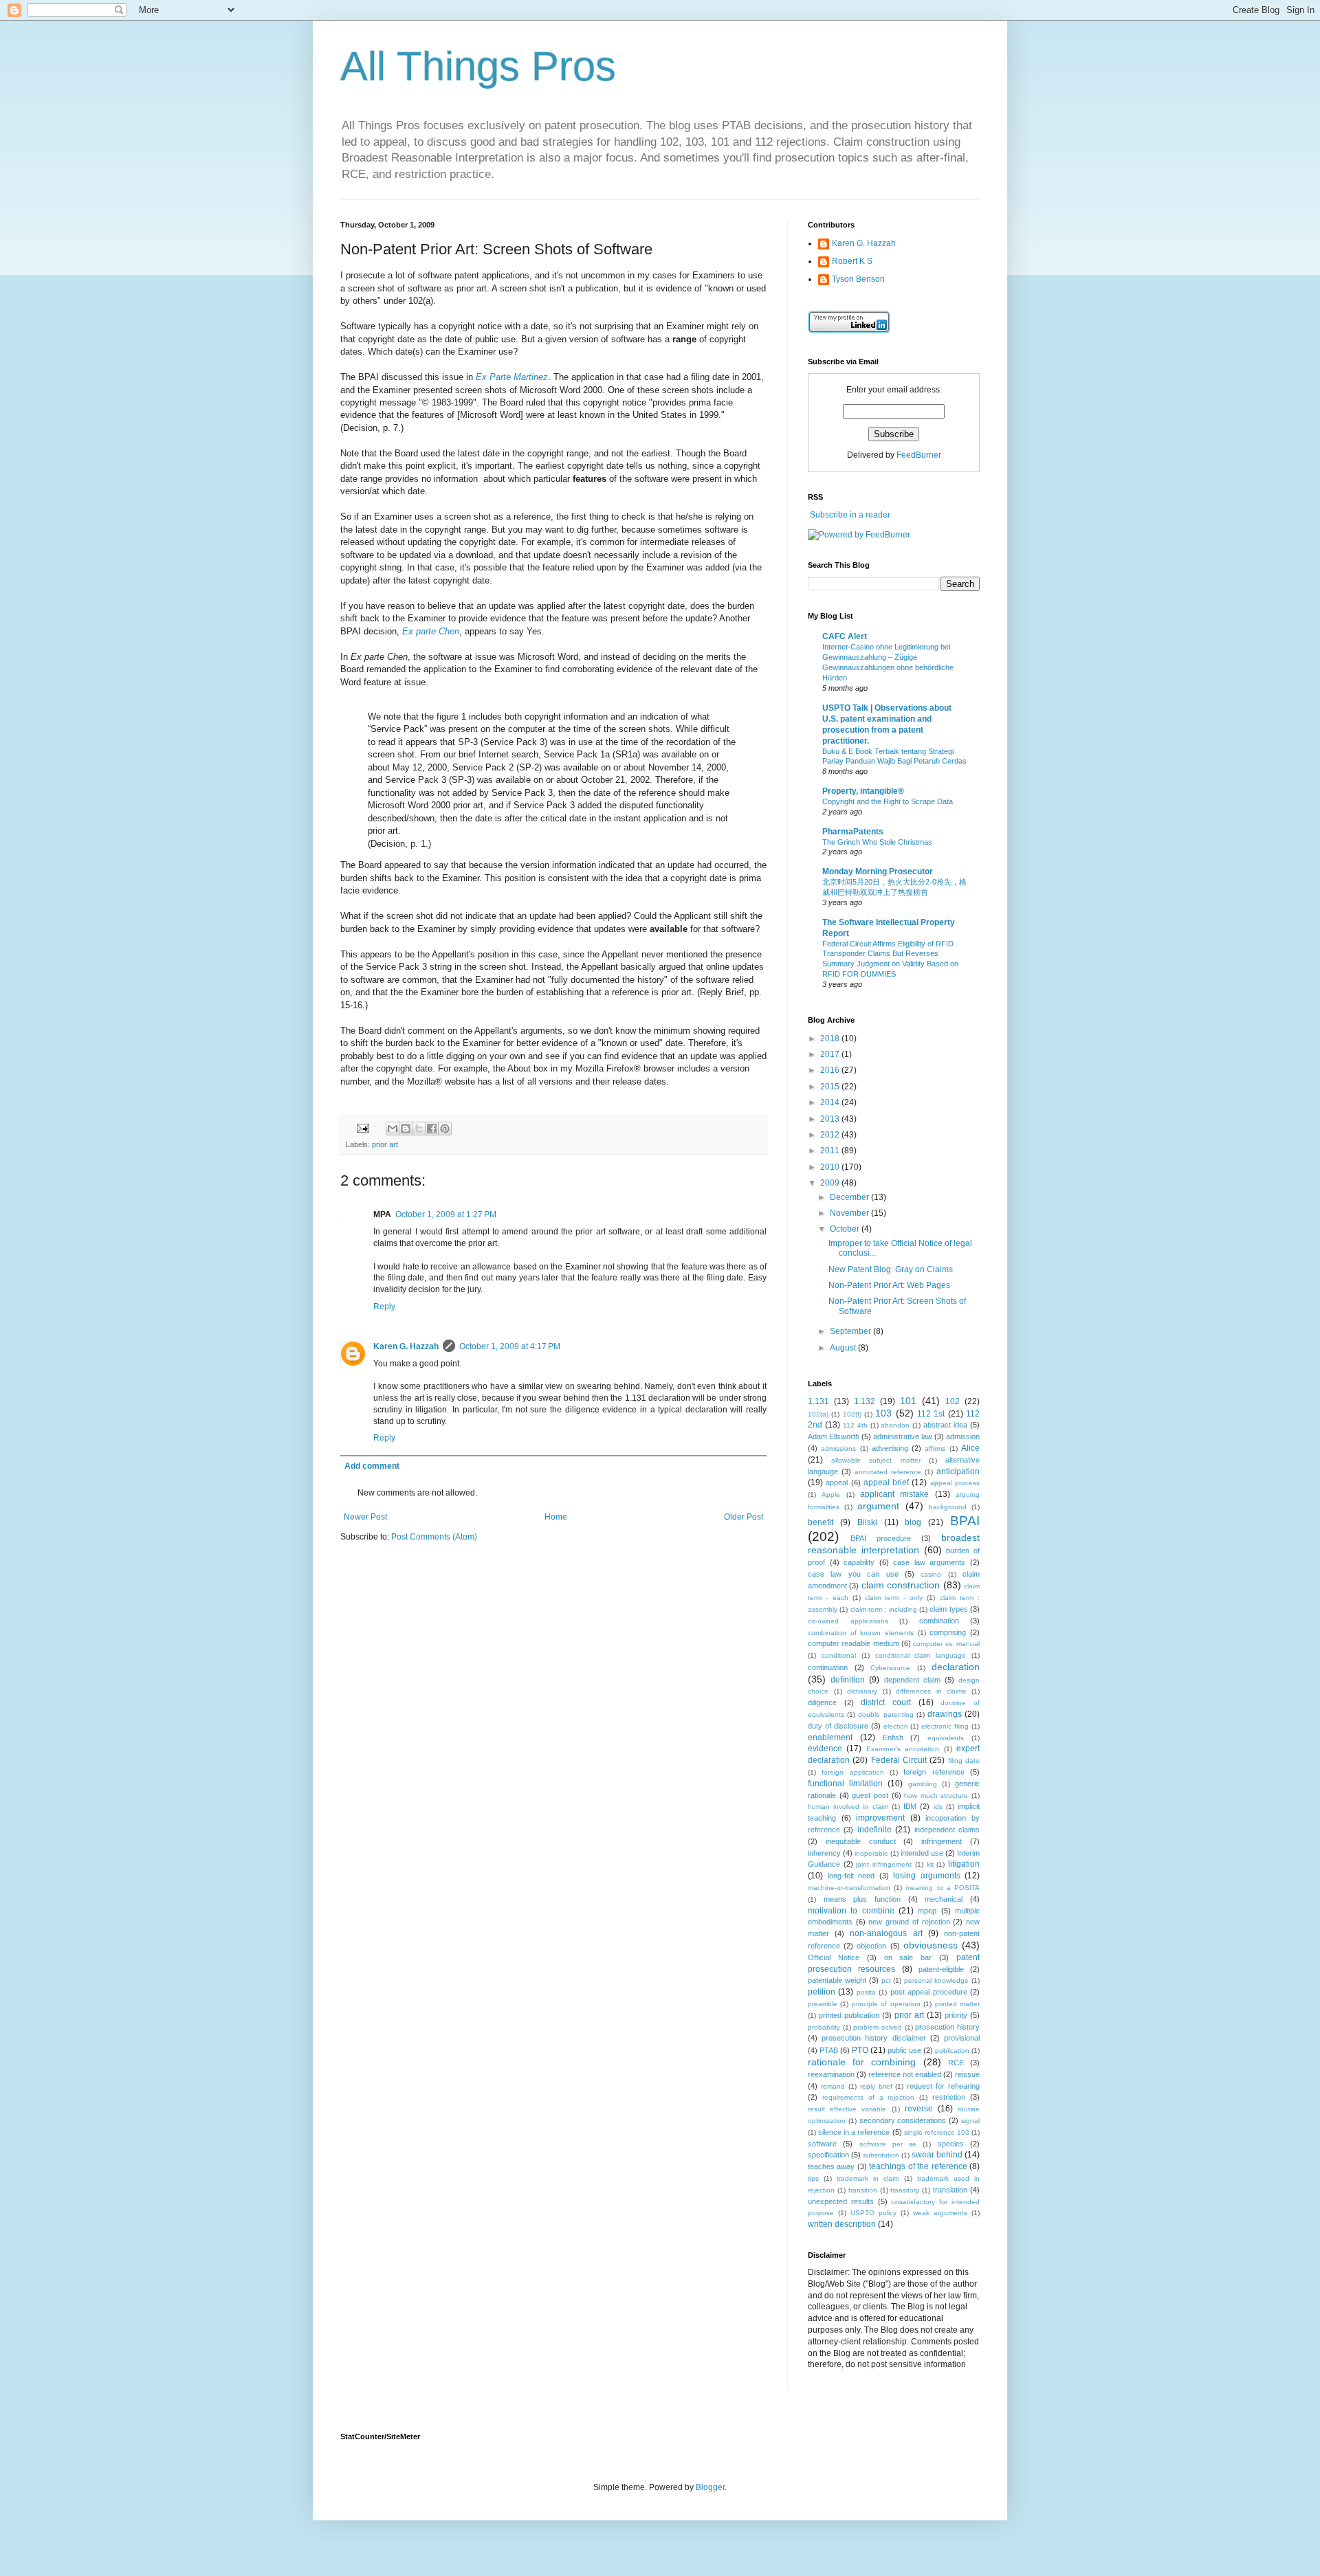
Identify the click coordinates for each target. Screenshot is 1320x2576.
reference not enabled (905, 2074)
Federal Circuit (899, 1760)
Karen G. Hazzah (406, 1346)
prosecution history (947, 2027)
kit (930, 1864)
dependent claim (912, 1680)
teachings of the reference (918, 2166)
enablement (830, 1737)
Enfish (893, 1737)
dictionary (862, 1691)
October (846, 1229)
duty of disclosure (838, 1726)
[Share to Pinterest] (445, 1129)
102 (953, 1401)
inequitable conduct (861, 1841)
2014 (831, 1102)
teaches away (831, 2166)
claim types (948, 1609)
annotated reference (888, 1472)
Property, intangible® (863, 791)
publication (952, 2051)
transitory (905, 2190)
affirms (935, 1448)
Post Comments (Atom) (434, 1537)
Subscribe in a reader (850, 515)
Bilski (867, 1522)
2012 (831, 1135)
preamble (823, 2004)
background (948, 1507)
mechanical (944, 1899)
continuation (828, 1667)
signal (970, 2121)
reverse (919, 2109)
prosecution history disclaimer (873, 2038)
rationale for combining (862, 2062)
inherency (824, 1853)
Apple (831, 1495)
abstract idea (945, 1425)
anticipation (958, 1472)
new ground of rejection (909, 1922)
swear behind (937, 2155)
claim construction (901, 1585)
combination (939, 1621)
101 (908, 1401)
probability (824, 2027)
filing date (964, 1761)
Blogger (710, 2487)
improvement (880, 1818)
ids (938, 1807)
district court (886, 1702)
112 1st (931, 1414)
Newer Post (365, 1517)
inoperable (871, 1853)
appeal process (955, 1483)
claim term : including (884, 1609)
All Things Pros (478, 66)
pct (886, 1980)
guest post (870, 1795)
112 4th (855, 1425)
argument (878, 1506)
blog (913, 1522)
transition (863, 2190)
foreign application (852, 1772)
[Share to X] (419, 1129)
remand (833, 2086)
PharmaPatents (853, 832)
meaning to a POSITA (943, 1888)
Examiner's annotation (903, 1749)
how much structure (936, 1796)
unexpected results (841, 2201)
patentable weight (837, 1980)
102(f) (852, 1414)
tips (813, 2178)
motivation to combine (851, 1911)
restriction (949, 2097)
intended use (922, 1853)
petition (822, 1992)
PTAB (829, 2050)
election (896, 1726)
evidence (825, 1748)
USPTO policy (873, 2213)
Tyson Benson (858, 279)
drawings (945, 1714)
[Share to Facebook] (432, 1129)
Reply (384, 1307)
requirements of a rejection (869, 2097)
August (844, 1348)
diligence (822, 1702)
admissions (838, 1448)
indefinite (874, 1830)
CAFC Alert (845, 636)
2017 (831, 1054)
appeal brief (886, 1483)
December (850, 1197)
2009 (831, 1183)
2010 (831, 1167)
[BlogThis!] (406, 1129)
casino (931, 1574)
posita (866, 1992)
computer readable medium (854, 1643)
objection (871, 1946)
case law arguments (929, 1562)
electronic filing (945, 1726)
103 (883, 1413)
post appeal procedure (929, 1992)
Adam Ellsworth (834, 1436)
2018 (831, 1039)
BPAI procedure (881, 1538)
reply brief (876, 2086)
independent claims (947, 1830)
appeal (837, 1483)
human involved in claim (848, 1807)
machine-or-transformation (849, 1888)
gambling (923, 1784)
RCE (956, 2063)
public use (904, 2050)
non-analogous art (886, 1933)
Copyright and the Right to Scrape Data (888, 801)
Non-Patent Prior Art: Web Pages (889, 1285)
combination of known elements (861, 1633)
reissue (967, 2074)
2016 (831, 1070)
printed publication (849, 2015)
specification (828, 2155)
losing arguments (927, 1876)
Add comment (372, 1466)
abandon (895, 1425)
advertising (890, 1448)
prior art (385, 1144)
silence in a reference (854, 2132)
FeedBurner (919, 455)
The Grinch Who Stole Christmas (877, 842)
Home (556, 1517)
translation (950, 2190)
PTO (860, 2050)
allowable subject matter (876, 1460)
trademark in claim (868, 2178)
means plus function (862, 1899)
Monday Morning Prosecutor (878, 871)
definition (848, 1680)
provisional (962, 2038)
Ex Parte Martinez (512, 377)
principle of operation (886, 2004)
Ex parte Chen (431, 631)
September (851, 1331)
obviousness (931, 1945)
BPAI (965, 1521)
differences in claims (931, 1691)
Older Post (744, 1517)
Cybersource (890, 1668)
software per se (888, 2144)
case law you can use (853, 1574)
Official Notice (834, 1957)
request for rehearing (943, 2086)
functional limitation (845, 1784)
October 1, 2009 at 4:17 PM (510, 1346)
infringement (942, 1841)
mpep (927, 1911)
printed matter (957, 2004)
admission (963, 1436)
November (850, 1213)
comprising (948, 1632)
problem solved (878, 2027)
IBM (910, 1806)
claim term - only (894, 1598)
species (951, 2144)
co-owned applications (848, 1621)
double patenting (885, 1714)
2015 (831, 1087)
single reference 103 (937, 2132)
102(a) (818, 1414)
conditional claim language (921, 1655)
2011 (831, 1151)
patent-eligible (941, 1969)
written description (842, 2224)
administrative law (903, 1436)
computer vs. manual (946, 1644)
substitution (881, 2155)
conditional (839, 1655)
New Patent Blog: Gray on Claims (891, 1269)
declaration (956, 1667)
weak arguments (940, 2213)
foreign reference (934, 1772)
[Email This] (393, 1129)
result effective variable (847, 2109)
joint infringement (884, 1864)
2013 (831, 1119)
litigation (964, 1864)
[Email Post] (362, 1128)
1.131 (818, 1401)
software (822, 2144)
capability (859, 1562)
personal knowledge (936, 1980)
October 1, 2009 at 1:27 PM (446, 1214)
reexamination (831, 2074)
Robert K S (852, 261)
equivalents (946, 1738)
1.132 (865, 1401)
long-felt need (851, 1876)
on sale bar (908, 1957)
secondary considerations (903, 2120)
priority (956, 2015)
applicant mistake (894, 1494)
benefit (821, 1522)
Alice (970, 1448)
